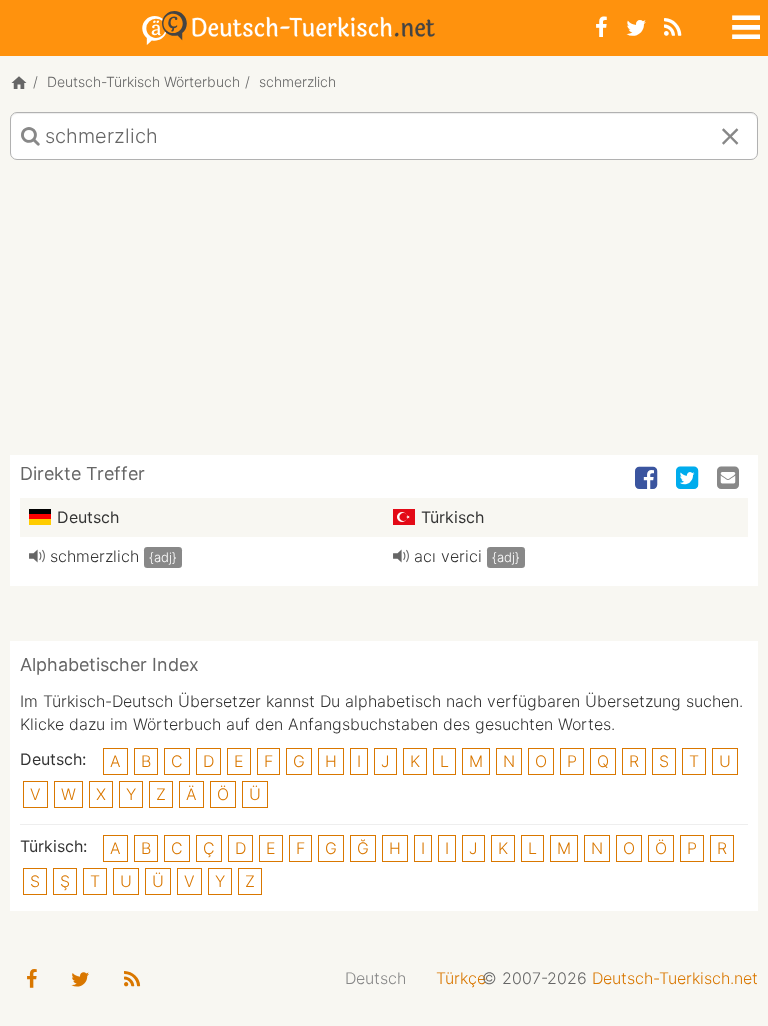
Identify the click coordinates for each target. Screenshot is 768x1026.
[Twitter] (636, 27)
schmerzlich (94, 556)
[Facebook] (601, 27)
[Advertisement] (384, 315)
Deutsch (375, 978)
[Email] (730, 479)
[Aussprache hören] (37, 556)
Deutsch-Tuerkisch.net (675, 978)
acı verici (448, 556)
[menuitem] (375, 978)
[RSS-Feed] (672, 27)
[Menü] (744, 24)
